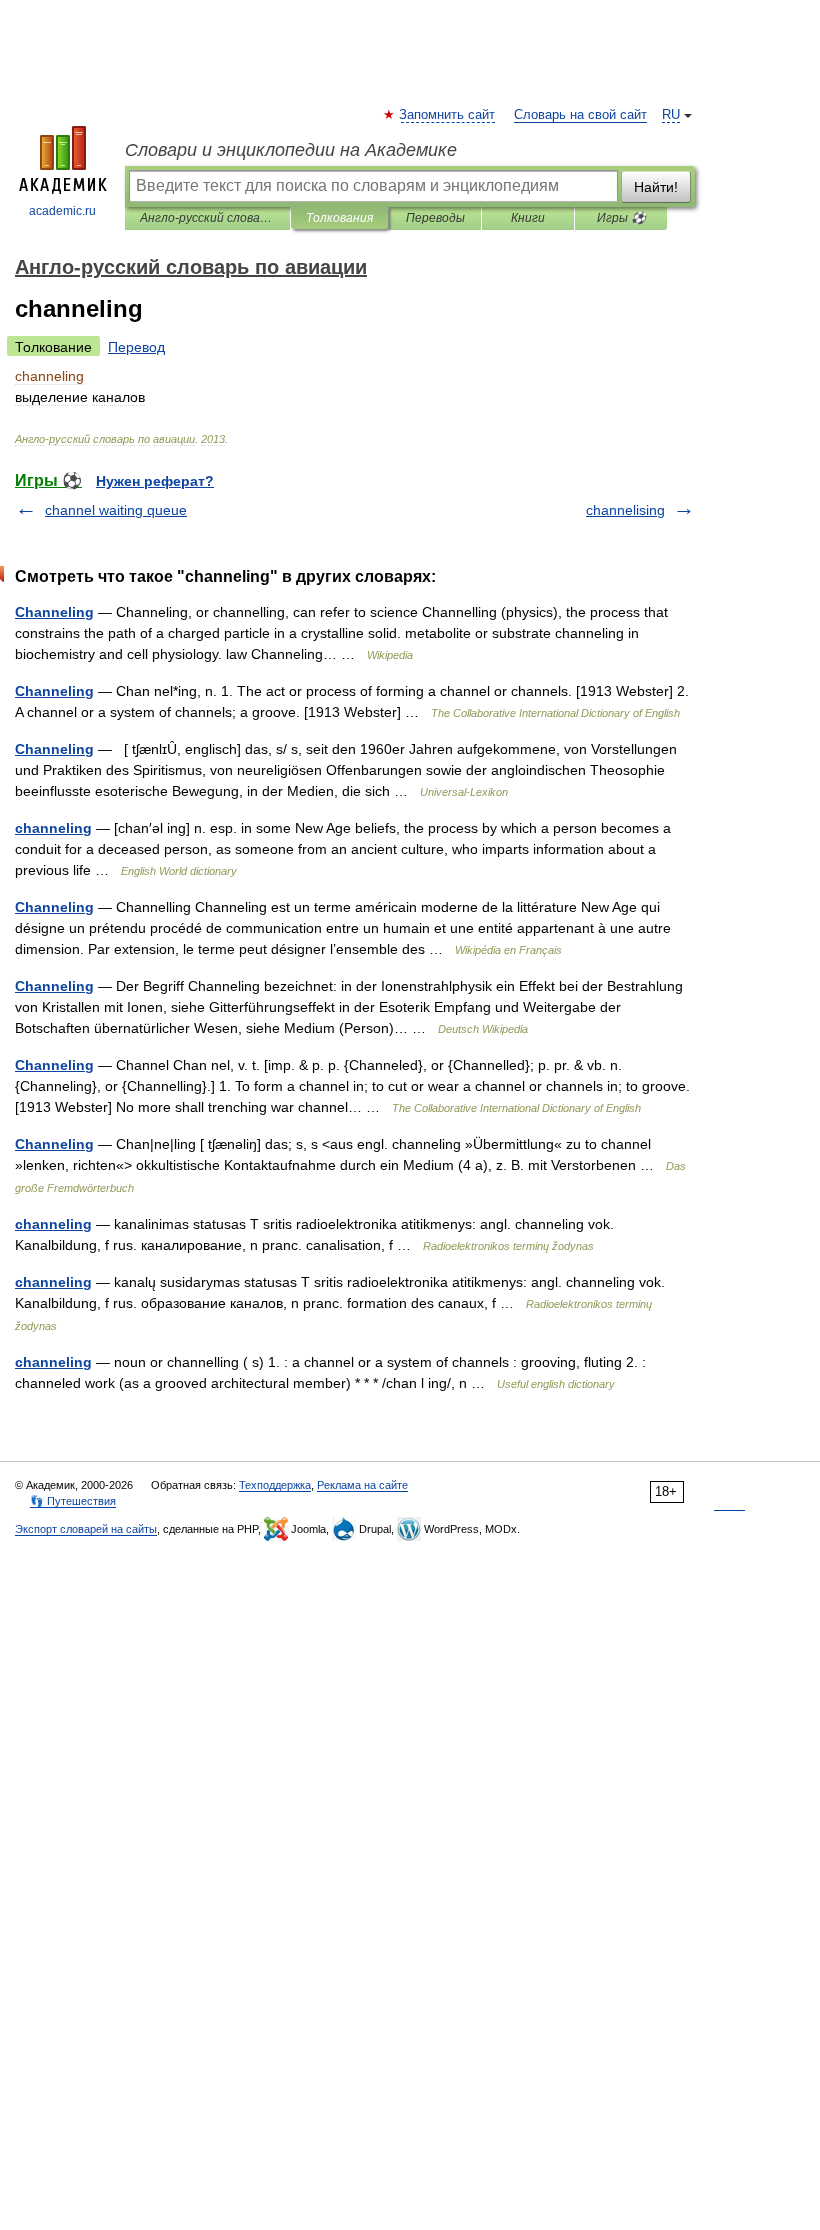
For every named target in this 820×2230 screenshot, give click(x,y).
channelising (625, 510)
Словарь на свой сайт (580, 115)
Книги (528, 218)
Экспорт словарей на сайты (86, 1529)
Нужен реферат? (155, 481)
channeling (53, 828)
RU (671, 115)
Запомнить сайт (448, 115)
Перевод (136, 347)
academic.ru (62, 211)
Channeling (54, 612)
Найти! (656, 187)
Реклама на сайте (362, 1485)
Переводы (435, 218)
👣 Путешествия (73, 1501)
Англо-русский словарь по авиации (207, 218)
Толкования (339, 218)
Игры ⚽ (621, 218)
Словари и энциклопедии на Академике (291, 150)
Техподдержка (275, 1485)
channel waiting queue (116, 510)
